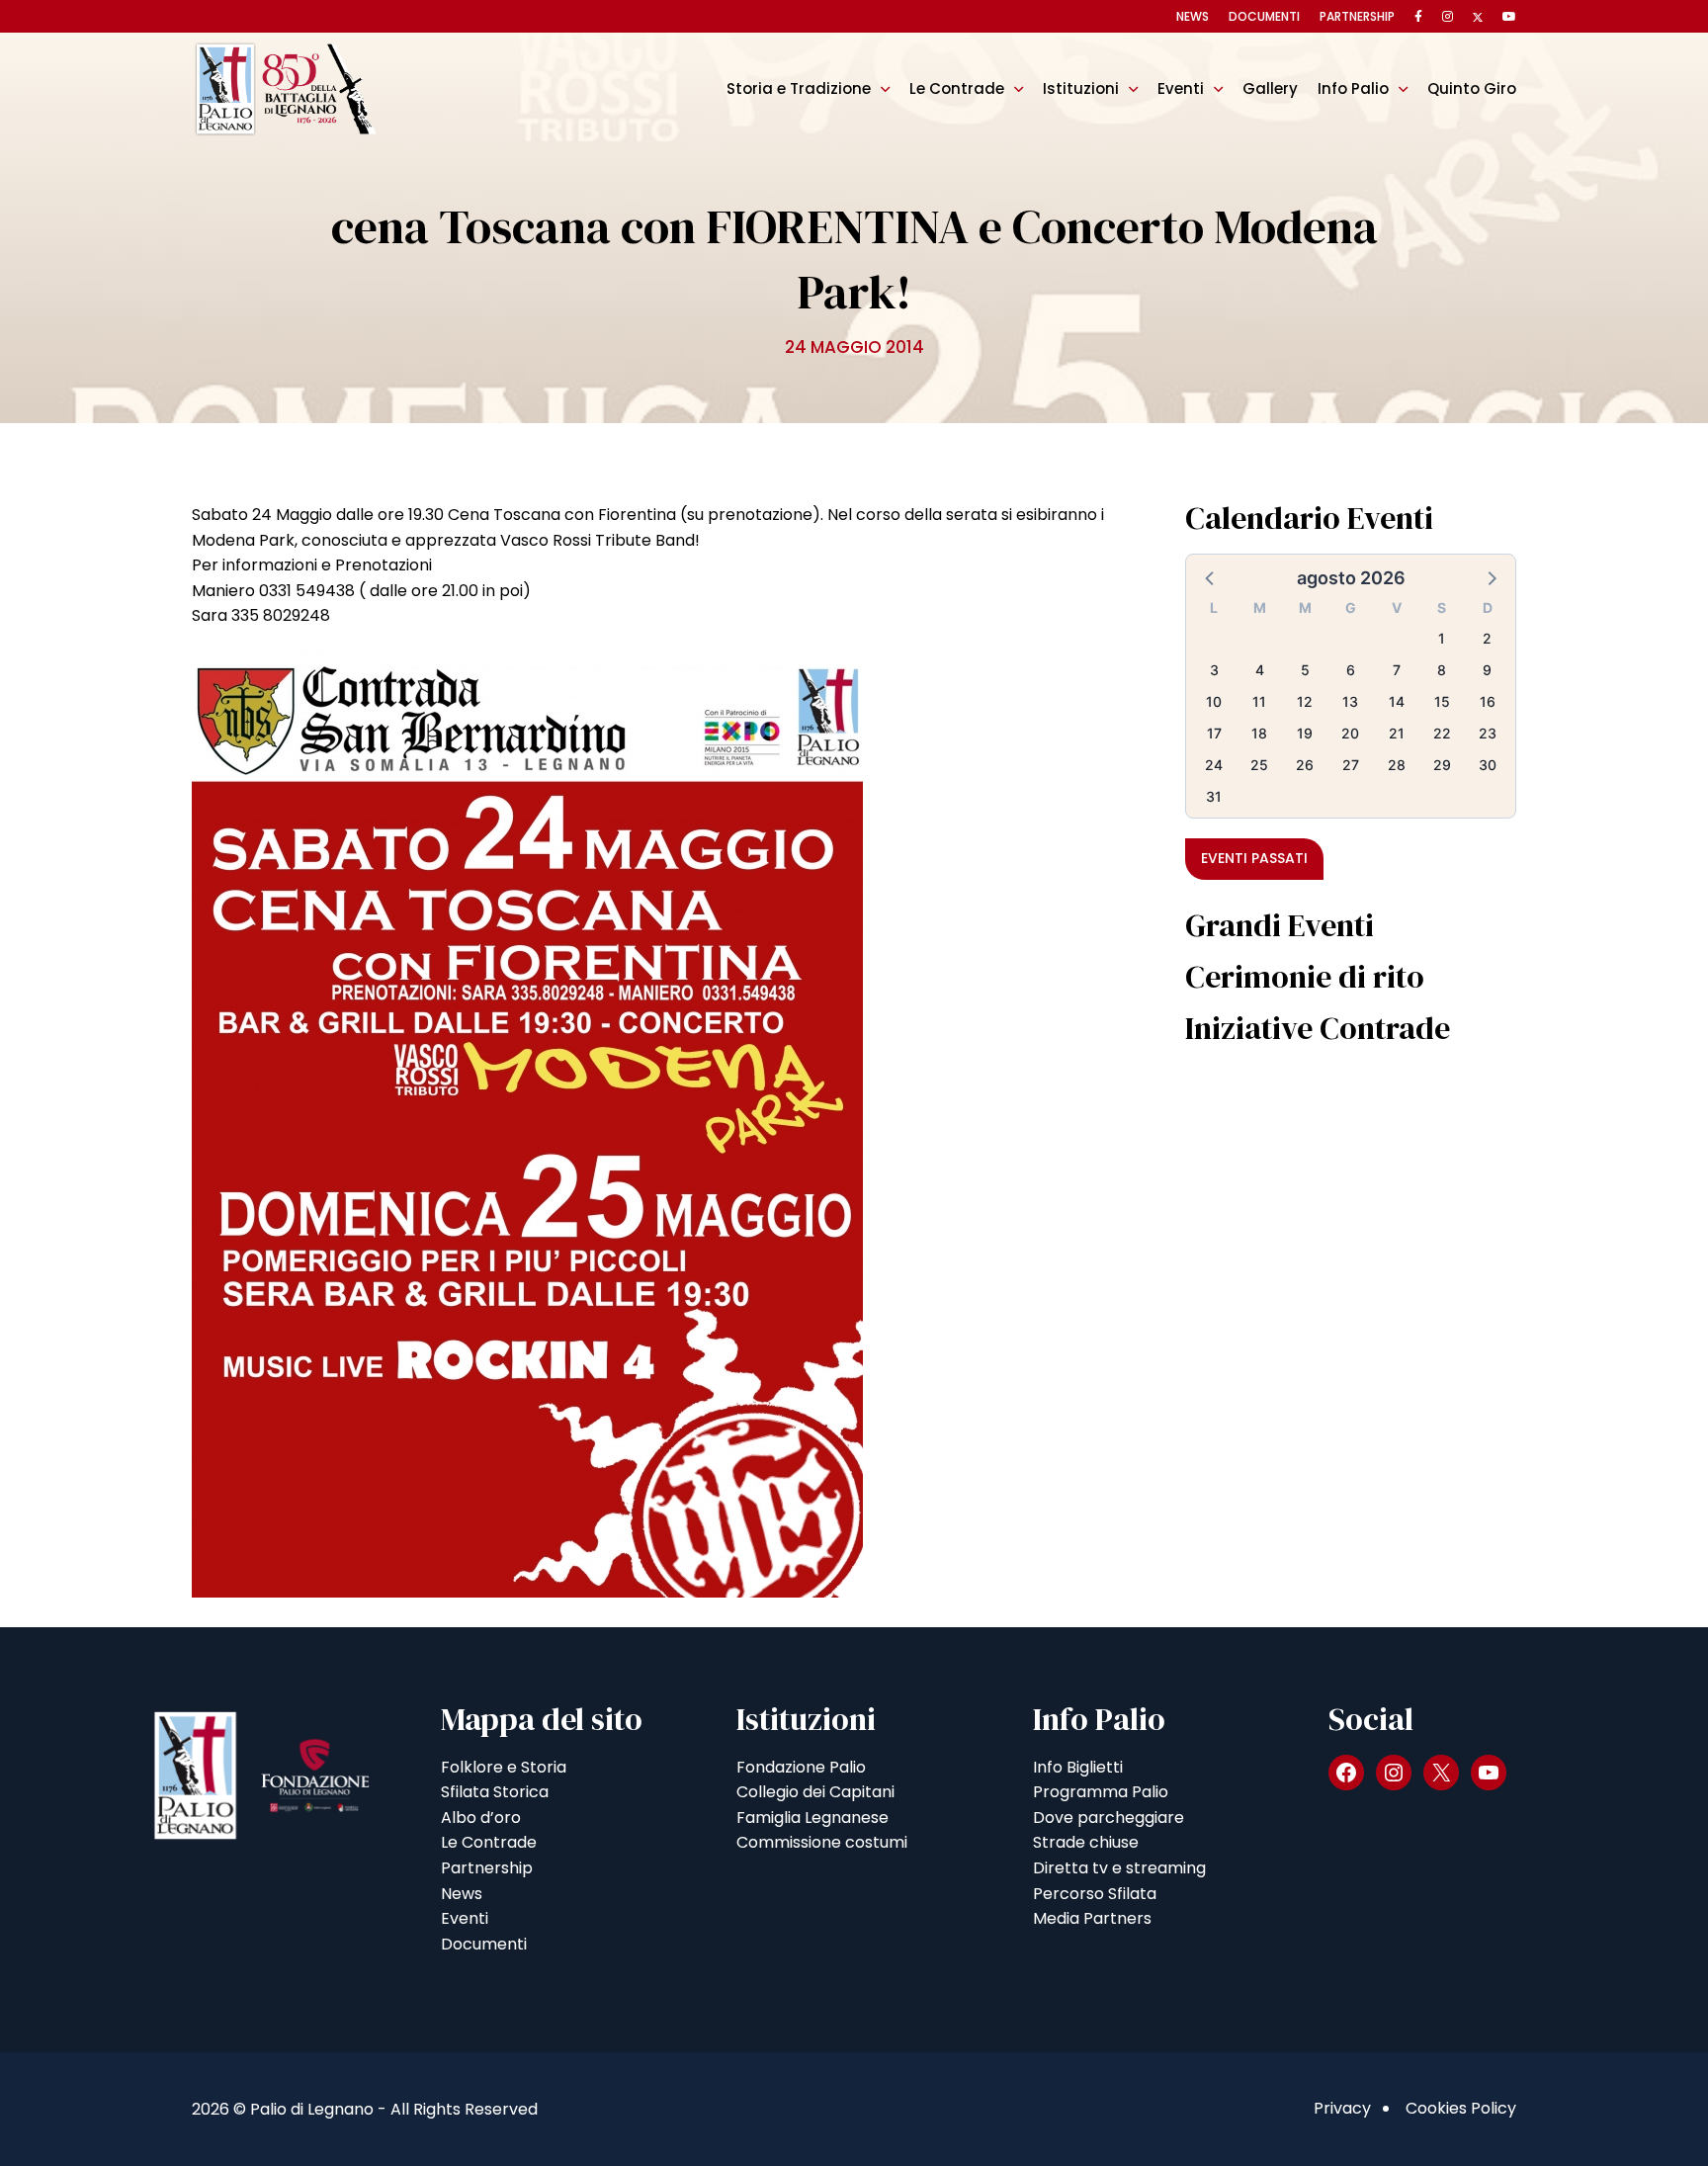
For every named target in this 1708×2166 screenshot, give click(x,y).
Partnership (1357, 16)
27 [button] (1351, 765)
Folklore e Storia (504, 1767)
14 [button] (1397, 701)
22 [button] (1442, 733)
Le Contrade (957, 88)
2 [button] (1487, 638)
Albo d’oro (481, 1818)
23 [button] (1488, 733)
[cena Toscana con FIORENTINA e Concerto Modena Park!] (527, 1122)
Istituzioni (1081, 88)
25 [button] (1259, 765)
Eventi (1181, 88)
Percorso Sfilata (1095, 1894)
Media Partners (1092, 1918)
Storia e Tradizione (799, 88)
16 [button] (1488, 701)
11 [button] (1259, 701)
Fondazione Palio (801, 1767)
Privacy (1342, 2108)
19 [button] (1305, 733)
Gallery (1270, 88)
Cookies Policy (1461, 2108)
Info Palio (1353, 88)
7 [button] (1397, 670)
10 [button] (1214, 701)
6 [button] (1351, 670)
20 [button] (1350, 733)
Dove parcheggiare (1109, 1818)
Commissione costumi (822, 1842)
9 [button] (1487, 670)
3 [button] (1214, 670)
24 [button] (1214, 765)
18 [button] (1259, 733)
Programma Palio (1101, 1792)
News (1193, 16)
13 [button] (1350, 701)
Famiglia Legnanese (812, 1818)
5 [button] (1305, 670)
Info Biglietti (1078, 1767)
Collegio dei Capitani (815, 1792)
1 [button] (1442, 638)
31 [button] (1214, 796)
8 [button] (1442, 670)
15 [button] (1442, 701)
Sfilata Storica (495, 1792)
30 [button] (1488, 765)
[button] (1211, 577)
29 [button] (1442, 765)
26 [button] (1305, 765)
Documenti (1264, 16)
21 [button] (1397, 733)
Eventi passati (1254, 858)
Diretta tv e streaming (1119, 1868)
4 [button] (1260, 670)
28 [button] (1397, 765)
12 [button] (1305, 701)
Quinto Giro (1472, 88)
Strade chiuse (1086, 1842)
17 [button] (1214, 733)
